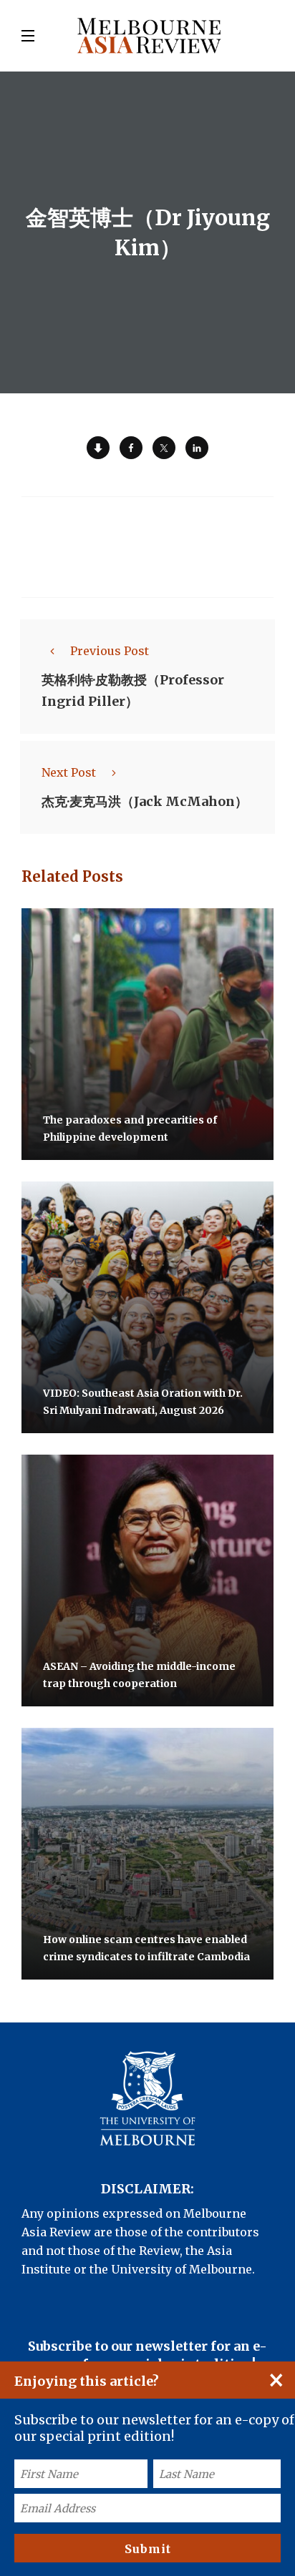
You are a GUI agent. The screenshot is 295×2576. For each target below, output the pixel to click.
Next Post (69, 772)
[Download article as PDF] (98, 448)
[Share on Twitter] (164, 448)
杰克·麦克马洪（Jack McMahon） (145, 801)
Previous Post (110, 651)
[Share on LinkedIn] (197, 448)
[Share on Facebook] (131, 448)
